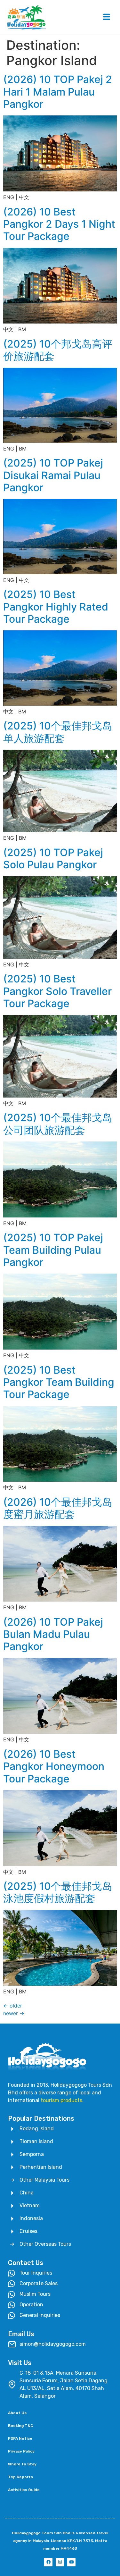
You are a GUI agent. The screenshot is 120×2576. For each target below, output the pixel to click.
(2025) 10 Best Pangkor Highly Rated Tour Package (56, 607)
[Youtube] (71, 2562)
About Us (17, 2413)
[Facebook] (48, 2562)
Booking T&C (20, 2426)
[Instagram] (60, 2562)
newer (14, 2013)
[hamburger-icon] (106, 17)
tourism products (61, 2100)
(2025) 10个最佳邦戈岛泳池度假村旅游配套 (58, 1892)
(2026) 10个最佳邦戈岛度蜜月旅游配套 (58, 1508)
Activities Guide (24, 2490)
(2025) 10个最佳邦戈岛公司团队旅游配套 (58, 1124)
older (13, 2006)
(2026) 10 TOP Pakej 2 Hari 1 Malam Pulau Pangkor (58, 92)
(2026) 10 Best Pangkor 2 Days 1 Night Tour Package (59, 224)
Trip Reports (20, 2477)
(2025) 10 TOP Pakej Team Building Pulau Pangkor (53, 1250)
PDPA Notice (20, 2438)
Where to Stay (22, 2464)
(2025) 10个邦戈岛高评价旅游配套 (58, 350)
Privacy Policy (21, 2451)
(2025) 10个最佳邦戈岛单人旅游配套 (58, 732)
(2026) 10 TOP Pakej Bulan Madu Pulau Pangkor (53, 1634)
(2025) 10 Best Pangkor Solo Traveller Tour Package (57, 991)
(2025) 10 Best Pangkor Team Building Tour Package (59, 1382)
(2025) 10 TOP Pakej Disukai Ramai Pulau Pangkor (53, 475)
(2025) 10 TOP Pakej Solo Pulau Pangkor (53, 859)
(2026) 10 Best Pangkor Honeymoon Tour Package (54, 1766)
